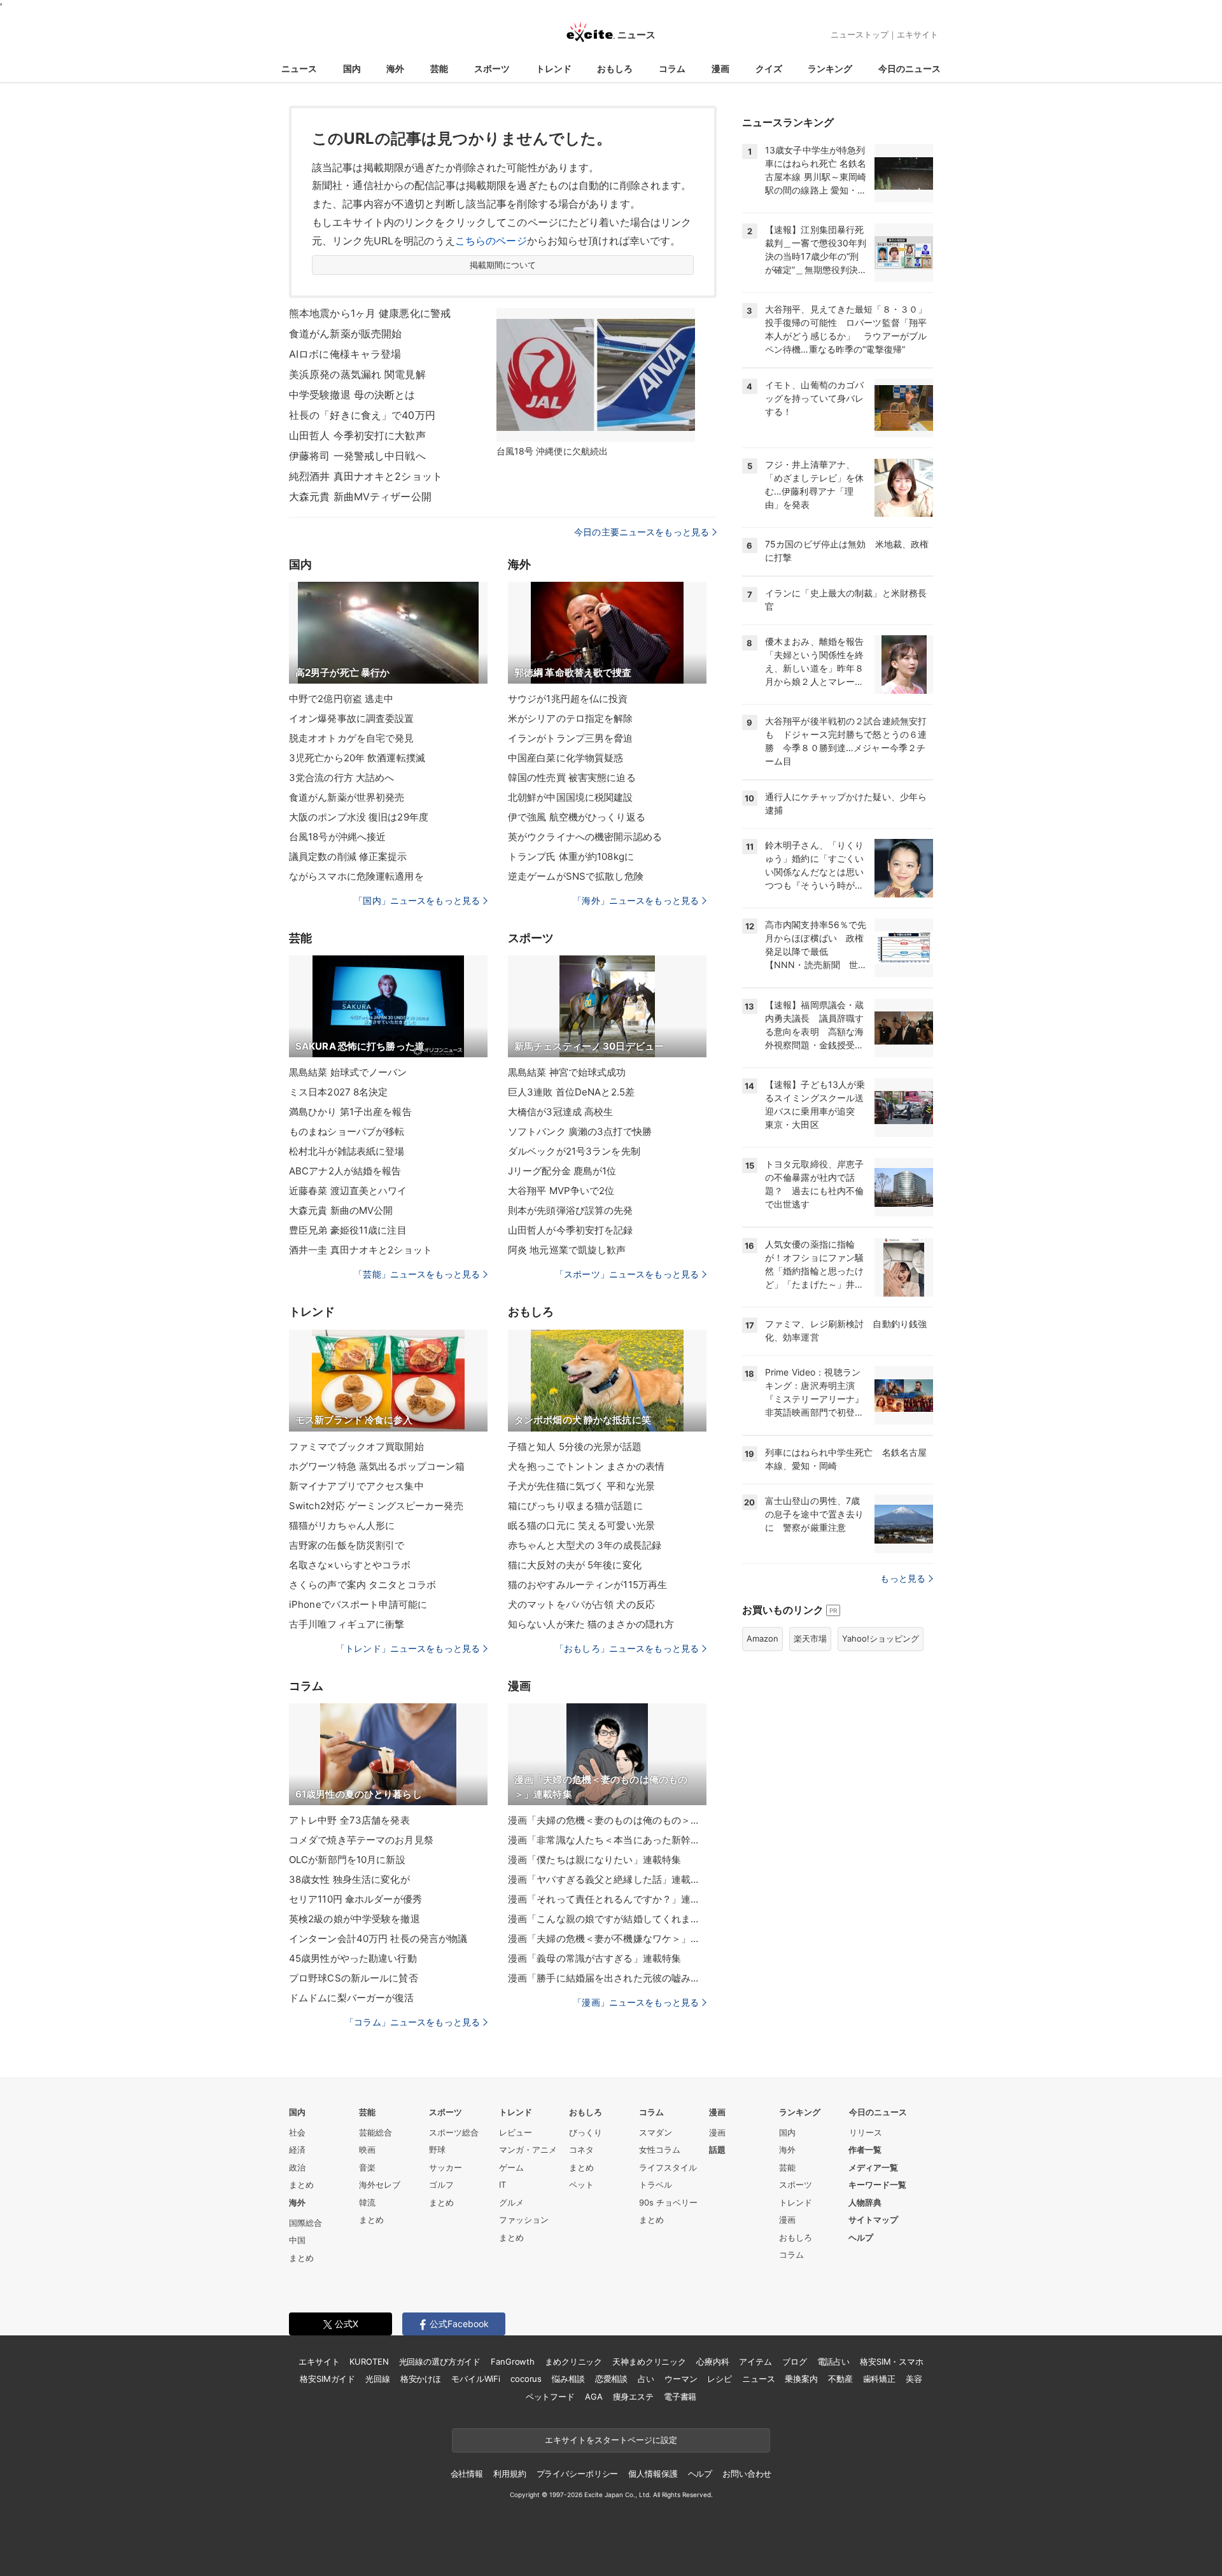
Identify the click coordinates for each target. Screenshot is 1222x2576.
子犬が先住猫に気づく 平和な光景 (581, 1486)
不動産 (840, 2379)
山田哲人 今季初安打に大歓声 (357, 435)
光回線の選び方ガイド (440, 2361)
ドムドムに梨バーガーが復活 (352, 1998)
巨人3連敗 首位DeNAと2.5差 (571, 1092)
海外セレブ (380, 2185)
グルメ (511, 2202)
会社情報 (467, 2474)
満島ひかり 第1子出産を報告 (350, 1112)
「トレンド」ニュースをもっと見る (408, 1648)
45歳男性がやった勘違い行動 (353, 1958)
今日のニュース (909, 68)
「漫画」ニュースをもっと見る (636, 2002)
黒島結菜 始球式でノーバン (348, 1072)
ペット (581, 2185)
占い (646, 2379)
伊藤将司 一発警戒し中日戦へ (357, 456)
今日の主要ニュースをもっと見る (642, 532)
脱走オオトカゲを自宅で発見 (352, 738)
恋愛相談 (611, 2379)
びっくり (586, 2132)
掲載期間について (503, 265)
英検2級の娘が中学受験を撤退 (355, 1919)
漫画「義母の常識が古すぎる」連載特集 (594, 1958)
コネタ (581, 2150)
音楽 (367, 2167)
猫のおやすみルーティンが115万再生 (587, 1585)
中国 (297, 2240)
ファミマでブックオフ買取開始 (356, 1446)
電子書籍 (680, 2397)
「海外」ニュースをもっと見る (636, 900)
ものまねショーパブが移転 (347, 1131)
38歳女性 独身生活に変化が (349, 1879)
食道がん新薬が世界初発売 (347, 797)
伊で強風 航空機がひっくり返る (577, 817)
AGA (594, 2397)
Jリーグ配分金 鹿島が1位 (562, 1171)
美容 (914, 2379)
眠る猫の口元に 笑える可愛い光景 (581, 1525)
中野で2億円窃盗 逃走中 (341, 699)
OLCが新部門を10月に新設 (347, 1860)
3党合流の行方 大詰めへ (341, 778)
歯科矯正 (879, 2379)
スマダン (656, 2132)
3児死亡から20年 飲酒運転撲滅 (357, 758)
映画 (367, 2150)
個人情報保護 (653, 2474)
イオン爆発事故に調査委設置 (352, 718)
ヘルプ (861, 2237)
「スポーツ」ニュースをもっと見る (627, 1274)
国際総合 (305, 2223)
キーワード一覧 (877, 2185)
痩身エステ (633, 2397)
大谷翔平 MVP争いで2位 (561, 1191)
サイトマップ (873, 2220)
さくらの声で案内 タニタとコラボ (362, 1585)
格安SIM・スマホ (892, 2361)
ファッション (524, 2220)
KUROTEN (369, 2361)
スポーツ (492, 68)
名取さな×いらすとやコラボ (350, 1565)
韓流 (367, 2202)
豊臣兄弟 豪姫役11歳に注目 (348, 1230)
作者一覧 (865, 2150)
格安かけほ (421, 2379)
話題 (717, 2150)
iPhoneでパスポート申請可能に (358, 1604)
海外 (395, 68)
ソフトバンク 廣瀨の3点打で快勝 (580, 1131)
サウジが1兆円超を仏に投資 (568, 699)
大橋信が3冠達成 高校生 (560, 1112)
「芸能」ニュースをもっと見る (417, 1274)
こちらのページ (491, 241)
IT (502, 2185)
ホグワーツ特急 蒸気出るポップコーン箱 (377, 1466)
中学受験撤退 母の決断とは (352, 395)
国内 (352, 68)
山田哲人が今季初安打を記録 (571, 1230)
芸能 (439, 68)
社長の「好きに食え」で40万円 (362, 415)
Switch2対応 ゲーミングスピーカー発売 (376, 1506)
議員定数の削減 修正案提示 (348, 856)
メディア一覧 (873, 2167)
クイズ (769, 68)
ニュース (299, 68)
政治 (297, 2167)
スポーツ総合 (454, 2132)
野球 (437, 2150)
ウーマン (681, 2379)
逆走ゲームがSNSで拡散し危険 (576, 876)
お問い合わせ (747, 2474)
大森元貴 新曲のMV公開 (341, 1210)
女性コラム (660, 2150)
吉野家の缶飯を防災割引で (347, 1545)
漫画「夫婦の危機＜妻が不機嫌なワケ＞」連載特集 (607, 1939)
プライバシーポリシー (578, 2474)
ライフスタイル (668, 2167)
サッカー (446, 2167)
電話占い (833, 2361)
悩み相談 (568, 2379)
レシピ (720, 2379)
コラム (672, 68)
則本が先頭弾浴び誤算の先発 (571, 1210)
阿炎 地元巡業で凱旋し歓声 (567, 1250)
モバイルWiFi (476, 2379)
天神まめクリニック (649, 2361)
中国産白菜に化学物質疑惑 (565, 758)
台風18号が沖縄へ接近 (337, 837)
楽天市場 (810, 1638)
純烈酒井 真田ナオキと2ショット (366, 476)
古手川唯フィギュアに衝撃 (347, 1624)
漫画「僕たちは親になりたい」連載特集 (594, 1860)
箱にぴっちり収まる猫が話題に (575, 1506)
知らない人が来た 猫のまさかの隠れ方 (591, 1624)
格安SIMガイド (327, 2379)
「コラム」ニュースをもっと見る (412, 2022)
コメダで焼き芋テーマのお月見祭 (361, 1840)
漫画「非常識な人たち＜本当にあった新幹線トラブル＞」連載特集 (607, 1840)
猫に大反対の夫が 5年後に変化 (575, 1565)
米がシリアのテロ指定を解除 (571, 718)
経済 (297, 2150)
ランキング (830, 68)
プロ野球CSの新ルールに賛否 (354, 1978)
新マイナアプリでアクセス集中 (356, 1486)
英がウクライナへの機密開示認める (585, 837)
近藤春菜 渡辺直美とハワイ (348, 1191)
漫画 (720, 68)
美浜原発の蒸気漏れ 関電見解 (357, 374)
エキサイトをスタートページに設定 (611, 2440)
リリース (866, 2132)
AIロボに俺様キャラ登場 (345, 354)
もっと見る (903, 1578)
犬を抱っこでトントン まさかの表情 (586, 1466)
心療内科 (713, 2361)
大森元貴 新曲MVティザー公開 (360, 496)
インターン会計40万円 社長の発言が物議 (378, 1939)
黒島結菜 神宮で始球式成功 (567, 1072)
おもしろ (615, 68)
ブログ (795, 2361)
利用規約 (509, 2474)
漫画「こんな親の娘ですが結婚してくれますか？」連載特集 (607, 1919)
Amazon (762, 1638)
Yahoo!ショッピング (881, 1638)
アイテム (755, 2361)
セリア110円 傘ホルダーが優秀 (355, 1899)
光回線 (378, 2379)
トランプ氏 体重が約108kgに (571, 856)
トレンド (554, 68)
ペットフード (550, 2397)
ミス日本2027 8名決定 (339, 1092)
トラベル (656, 2185)
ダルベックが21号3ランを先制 (574, 1151)
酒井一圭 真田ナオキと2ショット (361, 1250)
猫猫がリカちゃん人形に (342, 1525)
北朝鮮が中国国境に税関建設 (571, 797)
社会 (297, 2132)
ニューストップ (860, 34)
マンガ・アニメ (528, 2150)
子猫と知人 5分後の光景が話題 (575, 1446)
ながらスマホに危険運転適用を (356, 876)
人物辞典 (865, 2202)
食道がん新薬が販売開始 (345, 334)
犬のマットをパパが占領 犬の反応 (581, 1604)
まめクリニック (573, 2361)
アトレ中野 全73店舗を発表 (349, 1820)
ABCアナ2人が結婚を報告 (345, 1171)
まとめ (301, 2185)
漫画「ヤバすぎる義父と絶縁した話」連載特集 (607, 1879)
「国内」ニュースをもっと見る (417, 900)
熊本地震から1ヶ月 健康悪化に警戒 (370, 313)
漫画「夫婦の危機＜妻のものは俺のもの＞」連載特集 (607, 1820)
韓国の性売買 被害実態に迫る (572, 778)
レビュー (516, 2132)
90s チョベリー (668, 2202)
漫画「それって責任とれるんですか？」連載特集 (607, 1899)
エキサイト (917, 34)
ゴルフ (441, 2185)
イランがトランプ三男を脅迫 (571, 738)
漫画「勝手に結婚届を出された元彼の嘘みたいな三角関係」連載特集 (607, 1978)
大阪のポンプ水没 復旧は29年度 (359, 817)
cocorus (526, 2379)
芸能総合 (376, 2132)
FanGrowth (513, 2361)
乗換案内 (801, 2379)
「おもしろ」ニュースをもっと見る (627, 1648)
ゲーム (511, 2167)
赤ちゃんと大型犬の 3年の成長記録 (585, 1545)
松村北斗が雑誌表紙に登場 (347, 1151)
